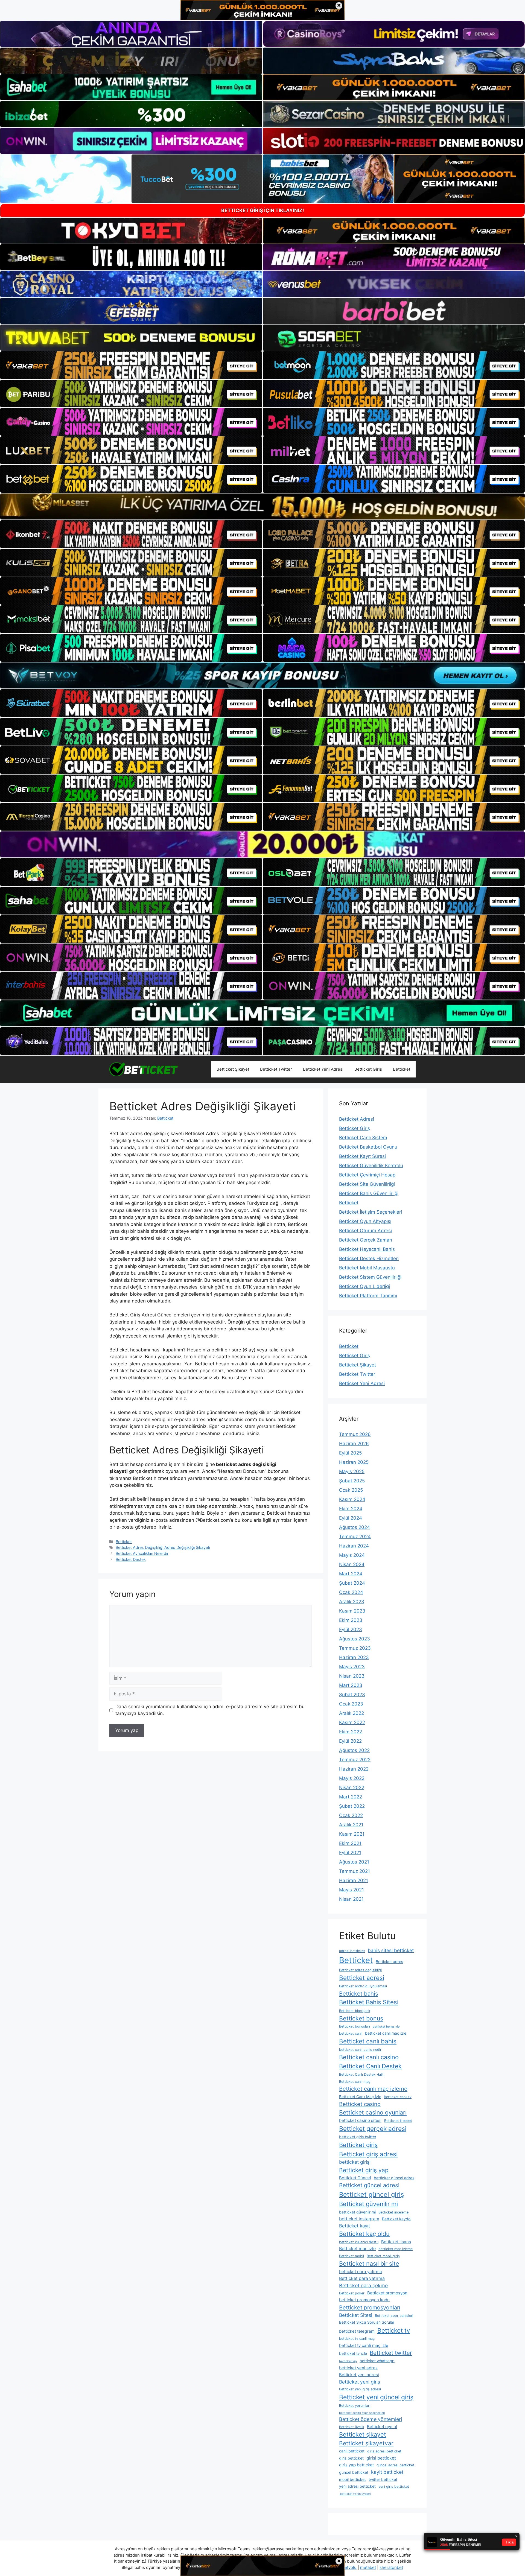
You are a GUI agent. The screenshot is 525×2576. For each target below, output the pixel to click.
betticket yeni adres (358, 2368)
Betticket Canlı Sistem (363, 1138)
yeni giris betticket (394, 2486)
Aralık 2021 (351, 1825)
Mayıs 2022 (352, 1778)
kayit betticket (387, 2472)
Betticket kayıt (355, 2226)
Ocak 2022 (351, 1815)
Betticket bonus (361, 2018)
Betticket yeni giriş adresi (360, 2389)
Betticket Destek (131, 1559)
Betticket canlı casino (369, 2057)
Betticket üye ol (382, 2427)
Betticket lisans (396, 2242)
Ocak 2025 (351, 1490)
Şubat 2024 (352, 1583)
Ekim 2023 (351, 1620)
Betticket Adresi (357, 1119)
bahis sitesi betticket (391, 1950)
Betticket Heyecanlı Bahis (367, 1249)
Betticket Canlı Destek (370, 2066)
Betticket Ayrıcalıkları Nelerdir (142, 1553)
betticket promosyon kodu (364, 2300)
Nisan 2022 (352, 1788)
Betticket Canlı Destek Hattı (362, 2074)
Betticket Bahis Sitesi (369, 2002)
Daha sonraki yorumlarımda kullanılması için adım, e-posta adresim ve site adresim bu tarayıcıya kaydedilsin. (210, 1710)
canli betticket (352, 2451)
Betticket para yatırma (362, 2278)
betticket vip (348, 2361)
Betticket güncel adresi (369, 2185)
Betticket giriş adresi (368, 2154)
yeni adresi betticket (357, 2486)
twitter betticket (383, 2479)
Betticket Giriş (368, 1069)
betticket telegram (357, 2331)
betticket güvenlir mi (357, 2212)
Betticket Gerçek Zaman (366, 1240)
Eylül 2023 (351, 1629)
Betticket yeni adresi (359, 2375)
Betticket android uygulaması (363, 1986)
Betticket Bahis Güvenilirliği (369, 1193)
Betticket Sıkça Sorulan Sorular (367, 2322)
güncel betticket (354, 2472)
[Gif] (262, 506)
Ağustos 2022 (354, 1750)
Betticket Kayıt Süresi (362, 1156)
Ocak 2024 (351, 1592)
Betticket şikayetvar (366, 2443)
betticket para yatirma (361, 2272)
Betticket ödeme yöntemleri (371, 2419)
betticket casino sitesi (360, 2120)
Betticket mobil (352, 2256)
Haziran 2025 (354, 1462)
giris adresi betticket (384, 2451)
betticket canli (351, 2033)
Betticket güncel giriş (371, 2194)
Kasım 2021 (352, 1834)
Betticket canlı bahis (368, 2041)
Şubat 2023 (352, 1695)
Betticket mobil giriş (383, 2256)
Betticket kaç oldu (364, 2234)
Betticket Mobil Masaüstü (367, 1268)
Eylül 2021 (350, 1853)
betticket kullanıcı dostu (359, 2242)
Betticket (402, 1069)
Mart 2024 (351, 1574)
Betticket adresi (362, 1978)
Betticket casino (360, 2104)
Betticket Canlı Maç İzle (360, 2097)
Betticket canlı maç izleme (373, 2089)
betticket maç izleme (396, 2249)
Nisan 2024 (352, 1564)
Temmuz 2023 (355, 1648)
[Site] (131, 365)
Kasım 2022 (352, 1722)
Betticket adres (389, 1962)
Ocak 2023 (351, 1704)
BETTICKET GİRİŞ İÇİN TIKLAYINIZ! (263, 210)
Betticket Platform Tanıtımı (368, 1296)
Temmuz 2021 (355, 1871)
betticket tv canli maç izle (364, 2345)
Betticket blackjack (355, 2011)
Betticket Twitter (276, 1069)
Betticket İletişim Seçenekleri (371, 1212)
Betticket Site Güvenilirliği (367, 1184)
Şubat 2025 (352, 1481)
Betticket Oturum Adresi (365, 1231)
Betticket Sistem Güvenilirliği (370, 1277)
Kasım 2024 (352, 1499)
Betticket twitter (391, 2353)
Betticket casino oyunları (373, 2112)
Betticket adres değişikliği (360, 1970)
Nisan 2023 (352, 1676)
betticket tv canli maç (357, 2339)
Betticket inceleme (393, 2212)
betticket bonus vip (386, 2027)
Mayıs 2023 (352, 1667)
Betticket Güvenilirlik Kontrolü (371, 1166)
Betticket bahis (359, 1994)
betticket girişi (355, 2162)
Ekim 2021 (350, 1843)
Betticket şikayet (363, 2434)
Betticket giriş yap (364, 2170)
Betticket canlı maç (355, 2082)
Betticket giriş (358, 2145)
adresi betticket (352, 1951)
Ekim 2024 (351, 1509)
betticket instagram (359, 2219)
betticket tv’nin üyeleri (355, 2494)
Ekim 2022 (351, 1732)
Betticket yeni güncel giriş (376, 2397)
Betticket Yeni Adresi (323, 1069)
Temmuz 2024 (355, 1537)
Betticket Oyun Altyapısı (365, 1221)
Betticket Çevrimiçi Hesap (367, 1175)
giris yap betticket (356, 2465)
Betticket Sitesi (356, 2315)
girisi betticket (381, 2458)
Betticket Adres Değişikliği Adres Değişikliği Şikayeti (163, 1547)
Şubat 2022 (352, 1806)
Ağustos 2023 (355, 1639)
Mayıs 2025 (352, 1471)
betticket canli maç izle (386, 2033)
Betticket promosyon (387, 2293)
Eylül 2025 (350, 1453)
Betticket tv (394, 2330)
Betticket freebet (398, 2121)
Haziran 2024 (354, 1546)
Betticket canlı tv (398, 2097)
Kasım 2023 (352, 1611)
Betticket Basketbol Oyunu (368, 1147)
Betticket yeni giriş (360, 2382)
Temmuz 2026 (355, 1434)
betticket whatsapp (377, 2361)
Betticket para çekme (363, 2286)
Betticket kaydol (397, 2219)
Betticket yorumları (355, 2406)
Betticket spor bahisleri (394, 2316)
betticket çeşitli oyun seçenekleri (362, 2413)
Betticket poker (352, 2293)
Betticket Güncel (355, 2178)
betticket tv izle (353, 2353)
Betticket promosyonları (370, 2308)
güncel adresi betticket (395, 2465)
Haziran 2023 (354, 1657)
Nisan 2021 (351, 1899)
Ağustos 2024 (355, 1527)
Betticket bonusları (355, 2026)
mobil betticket (352, 2479)
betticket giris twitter (358, 2137)
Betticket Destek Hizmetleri (369, 1258)
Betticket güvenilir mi (368, 2204)
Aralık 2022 (352, 1713)
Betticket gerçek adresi (373, 2129)
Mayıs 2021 (352, 1890)
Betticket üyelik (352, 2427)
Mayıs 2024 (352, 1555)
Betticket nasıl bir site (369, 2264)
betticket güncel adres (394, 2178)
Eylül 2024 (351, 1518)
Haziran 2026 (354, 1444)
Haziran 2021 (354, 1880)
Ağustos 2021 (354, 1862)
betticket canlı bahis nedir (360, 2050)
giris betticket (351, 2458)
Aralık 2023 (352, 1602)
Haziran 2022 (354, 1769)
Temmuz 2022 (355, 1760)
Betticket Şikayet (233, 1069)
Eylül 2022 (350, 1741)
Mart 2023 (351, 1685)
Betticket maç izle (357, 2249)
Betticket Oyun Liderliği (364, 1286)
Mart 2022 (351, 1797)
